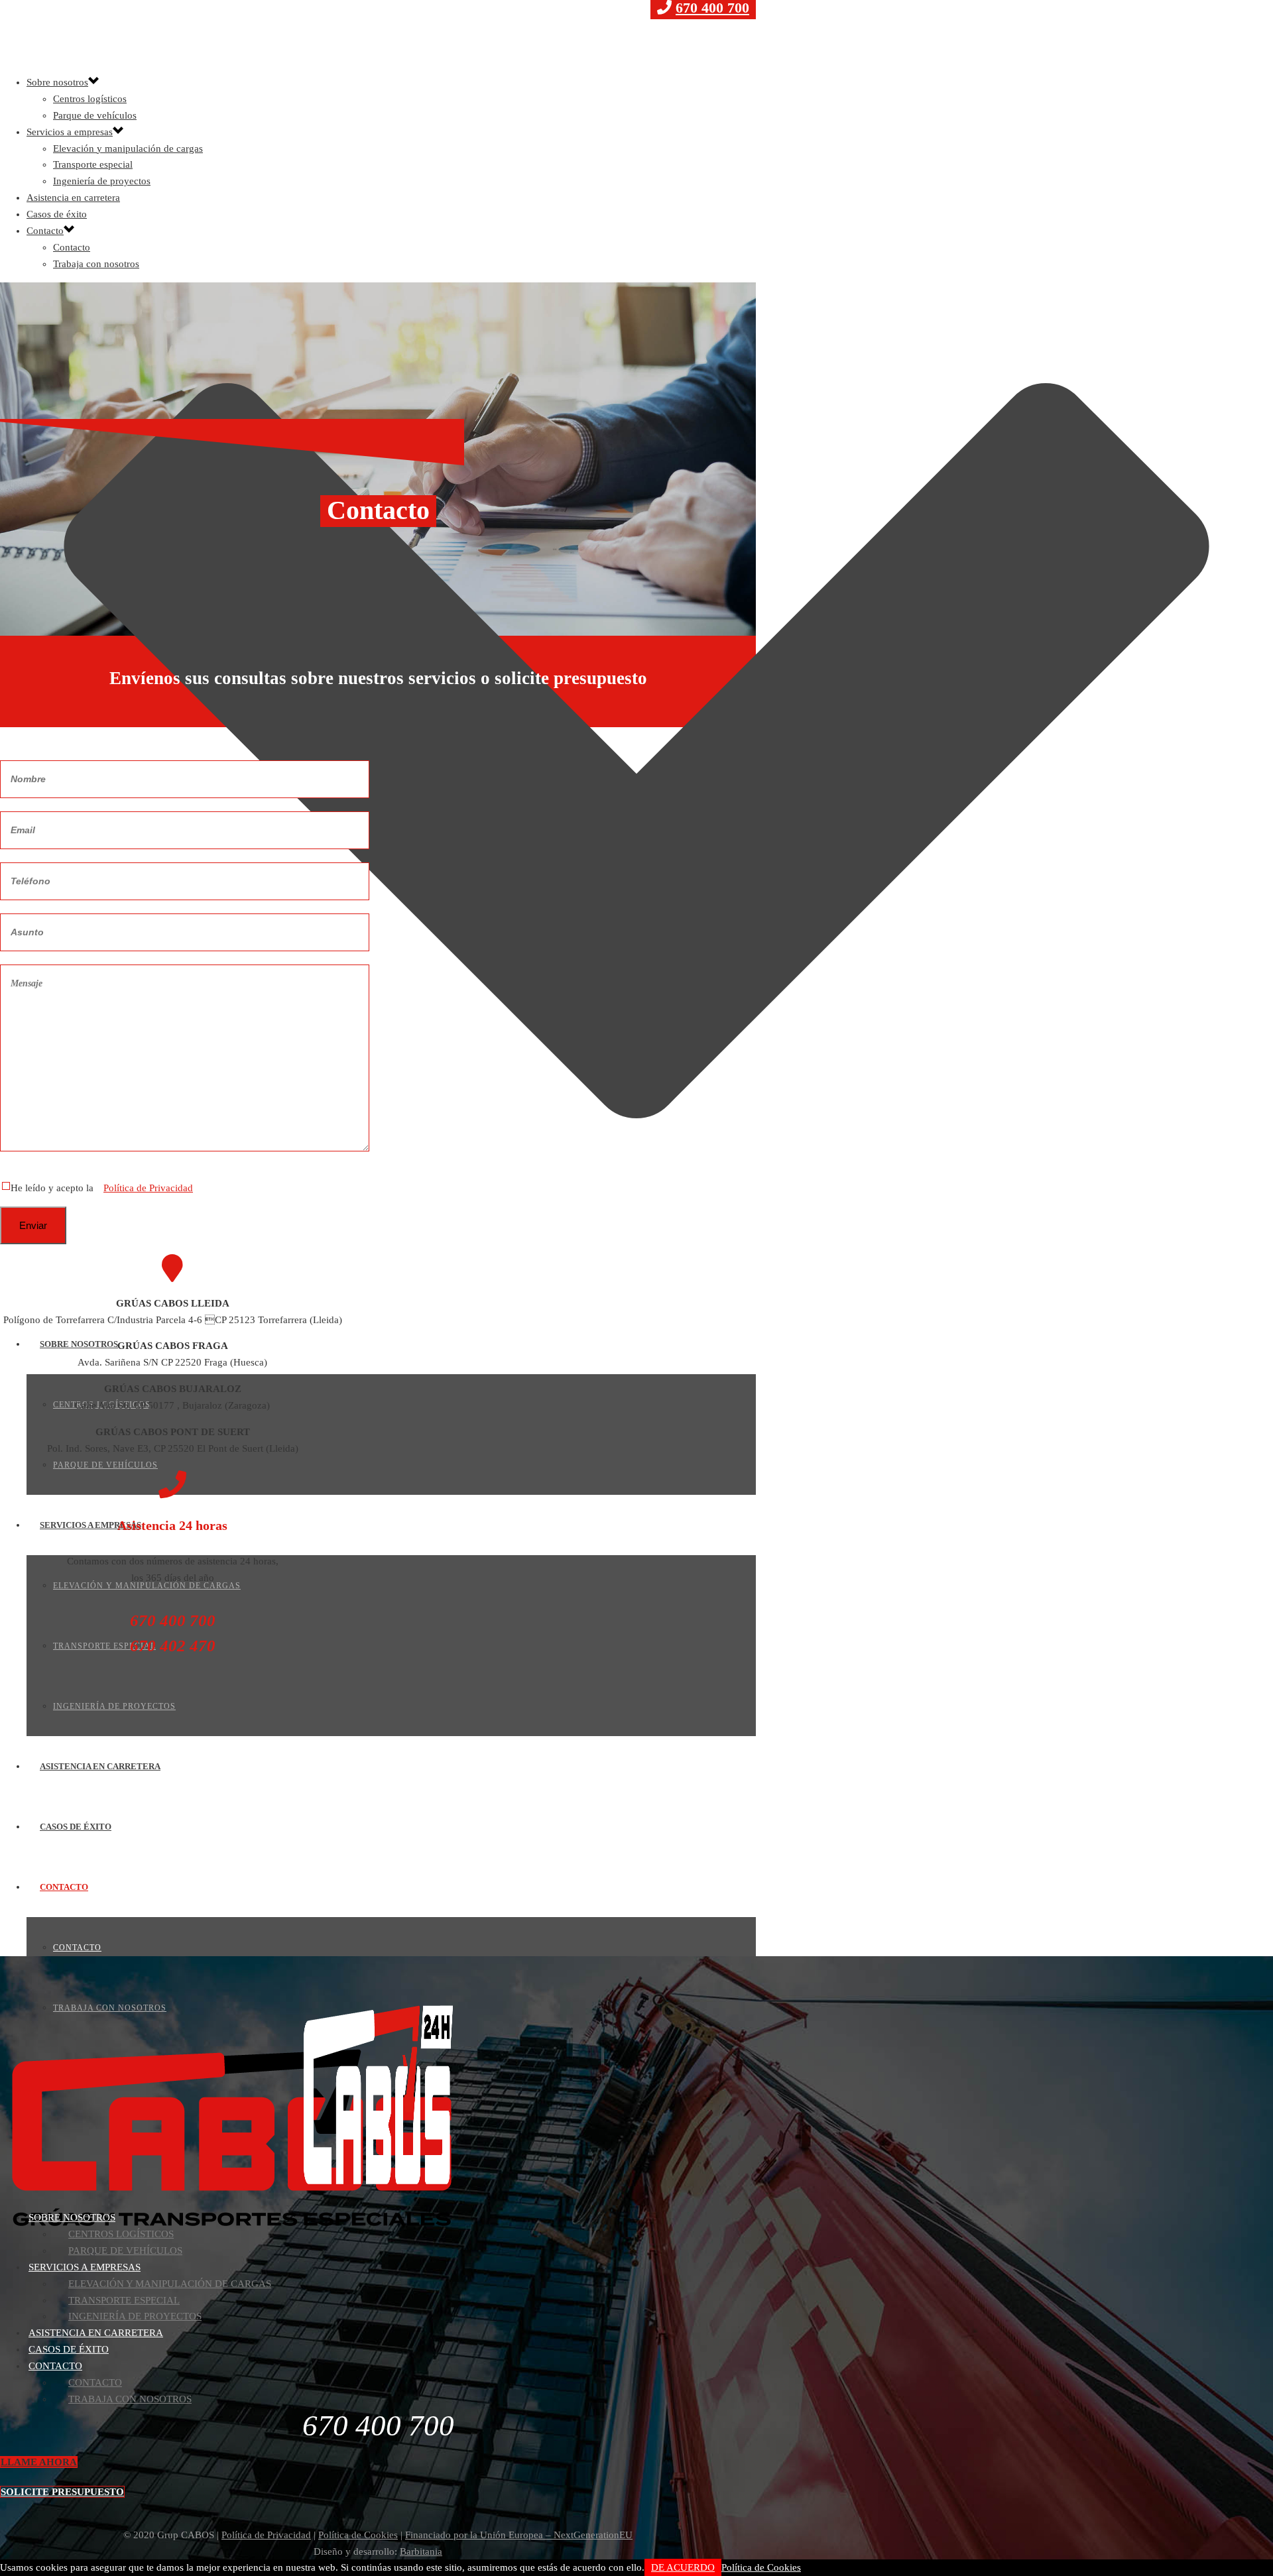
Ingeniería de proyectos (114, 1706)
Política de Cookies (358, 2535)
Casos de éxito (76, 1827)
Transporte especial (104, 1646)
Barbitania (421, 2551)
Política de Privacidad (148, 1188)
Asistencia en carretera (100, 1766)
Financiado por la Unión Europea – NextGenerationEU (519, 2535)
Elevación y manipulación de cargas (128, 148)
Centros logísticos (90, 99)
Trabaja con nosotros (110, 2008)
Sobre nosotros (79, 1344)
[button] (39, 2462)
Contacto (64, 1887)
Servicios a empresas (91, 1525)
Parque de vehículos (105, 1465)
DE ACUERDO (683, 2567)
